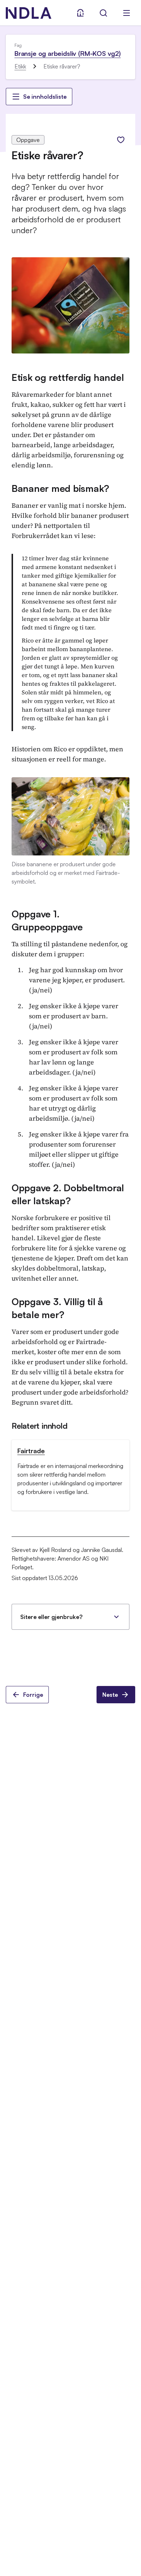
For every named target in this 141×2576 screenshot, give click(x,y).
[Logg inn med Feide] (80, 13)
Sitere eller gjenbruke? (51, 1617)
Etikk (20, 66)
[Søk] (103, 13)
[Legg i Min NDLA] (121, 140)
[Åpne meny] (127, 13)
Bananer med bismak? (60, 488)
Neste (110, 1695)
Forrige (33, 1695)
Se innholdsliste (45, 97)
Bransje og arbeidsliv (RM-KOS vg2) (68, 53)
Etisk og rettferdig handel (68, 377)
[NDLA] (29, 13)
